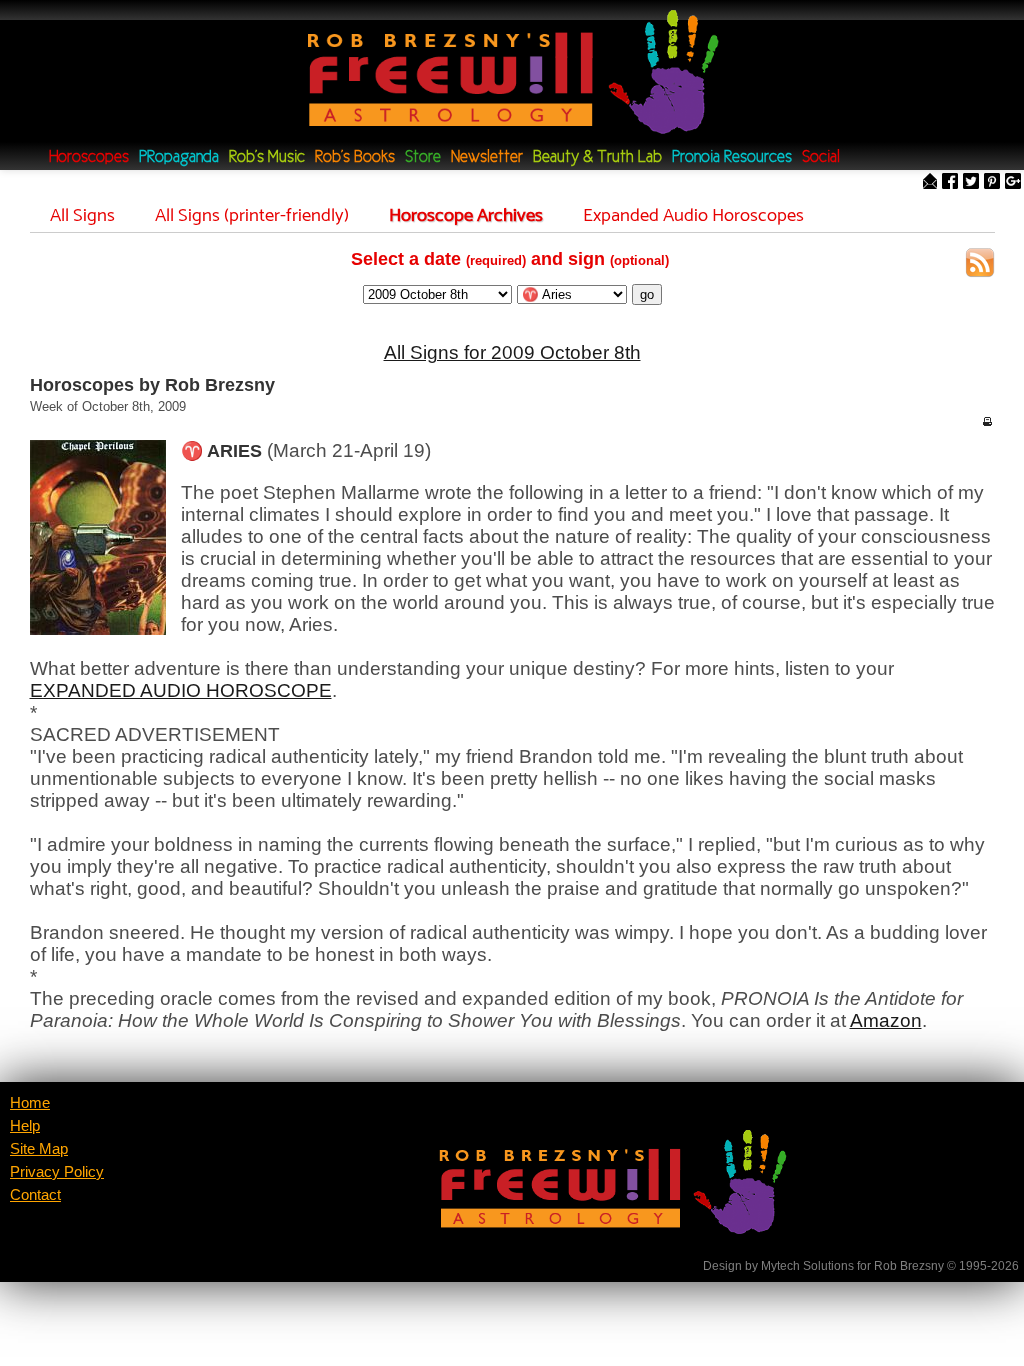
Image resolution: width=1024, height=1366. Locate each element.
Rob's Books (355, 157)
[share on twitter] (971, 182)
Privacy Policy (57, 1172)
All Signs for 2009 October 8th (512, 352)
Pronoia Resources (732, 157)
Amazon (886, 1020)
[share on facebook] (950, 182)
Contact (35, 1195)
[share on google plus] (1013, 182)
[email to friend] (930, 182)
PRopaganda (179, 157)
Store (423, 157)
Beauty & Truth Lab (597, 157)
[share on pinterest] (992, 182)
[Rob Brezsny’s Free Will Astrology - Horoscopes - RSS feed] (980, 265)
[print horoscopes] (987, 421)
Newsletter (487, 157)
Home (30, 1103)
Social (821, 157)
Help (25, 1126)
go (647, 294)
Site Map (39, 1149)
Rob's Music (267, 157)
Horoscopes (89, 157)
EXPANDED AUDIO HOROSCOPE (181, 690)
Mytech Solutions (807, 1266)
